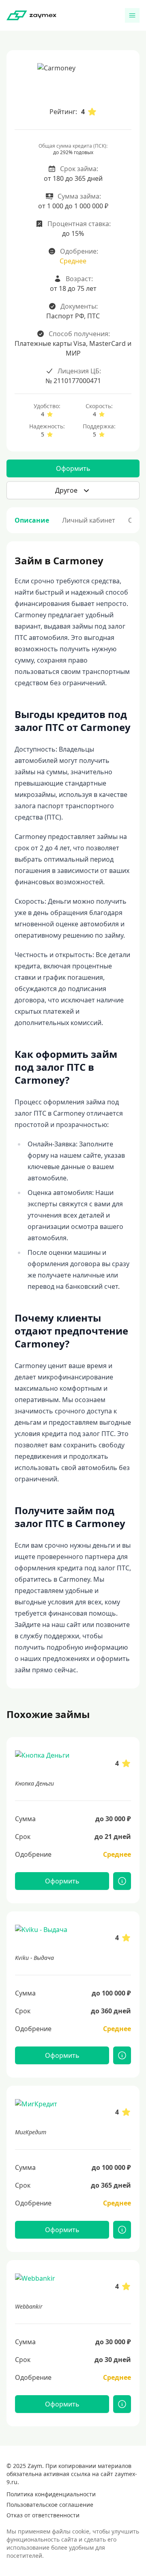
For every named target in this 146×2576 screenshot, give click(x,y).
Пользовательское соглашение (50, 2505)
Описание (32, 520)
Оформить (73, 468)
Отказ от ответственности (43, 2515)
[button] (73, 490)
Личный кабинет (89, 520)
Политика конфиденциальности (51, 2494)
